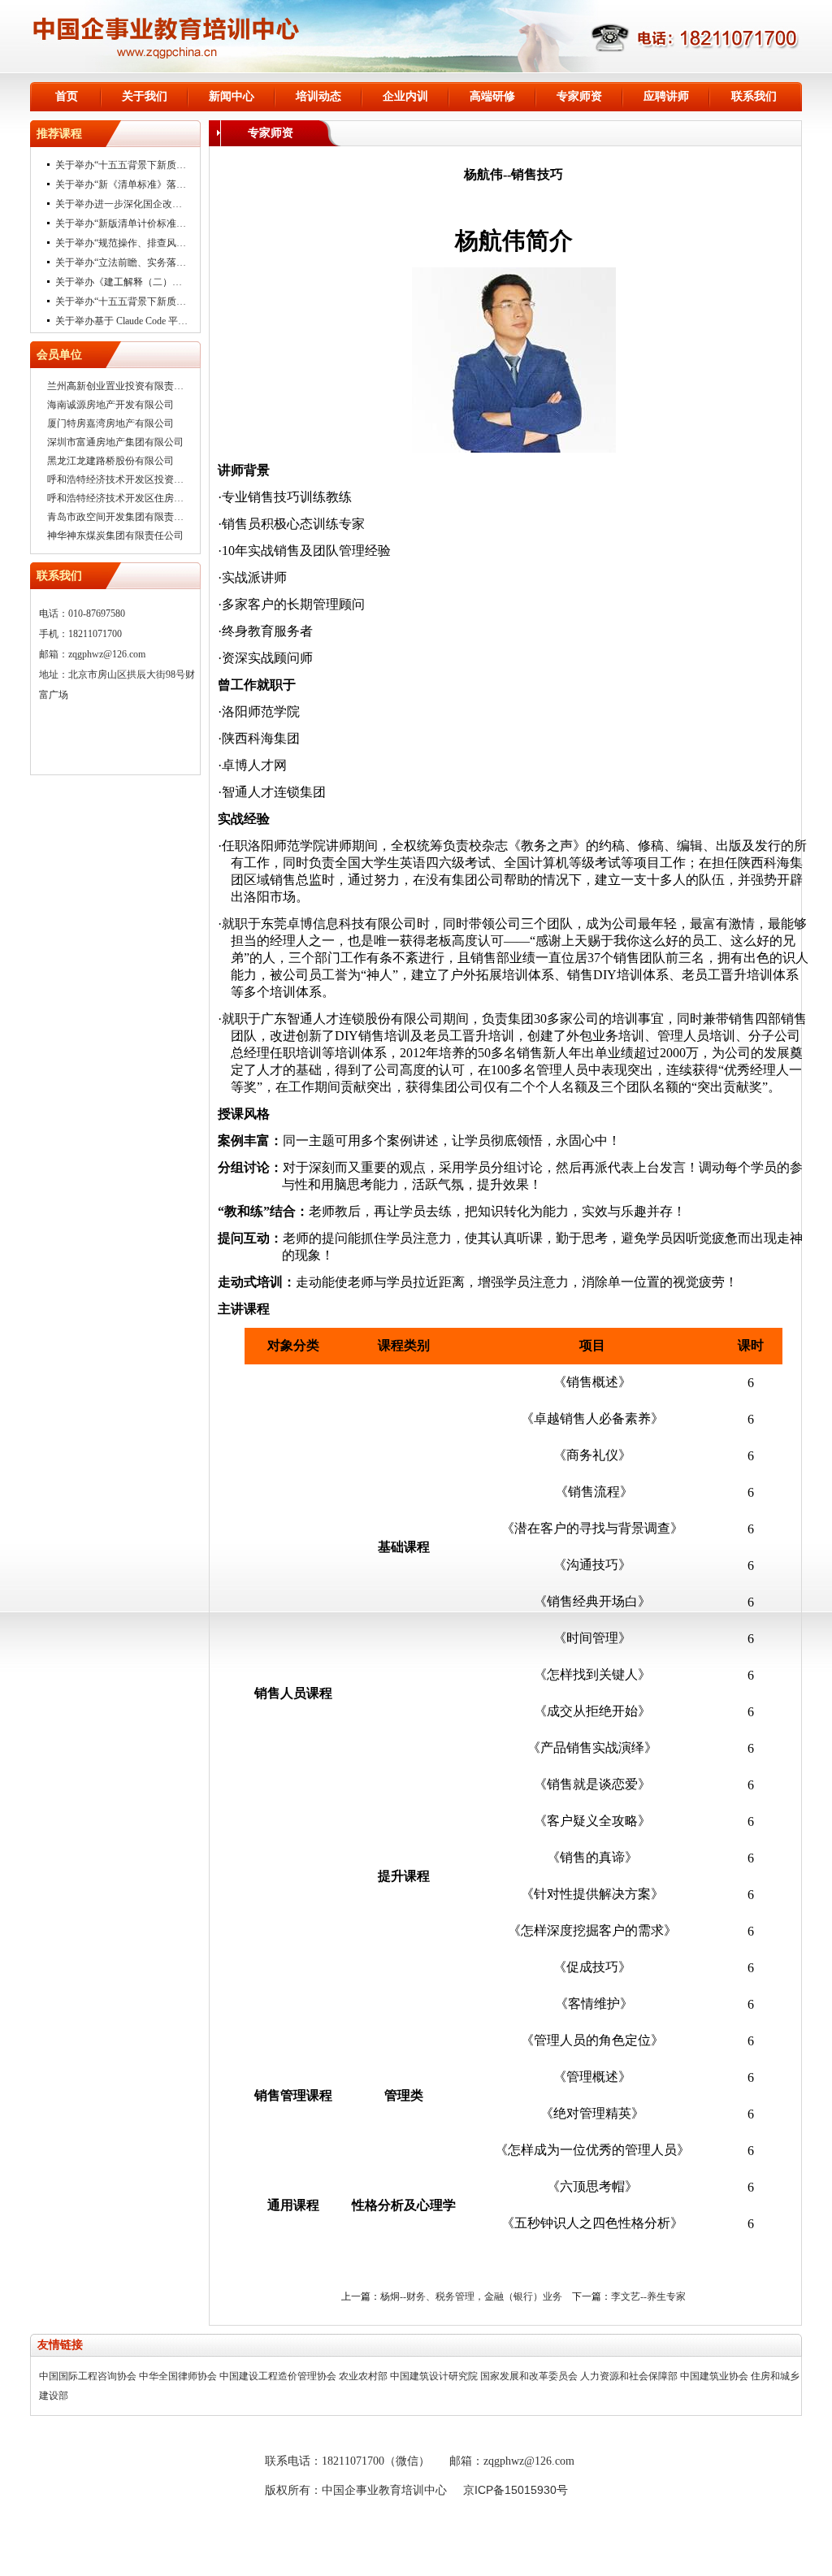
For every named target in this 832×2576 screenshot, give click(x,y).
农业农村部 (363, 2376)
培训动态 (318, 96)
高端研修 (492, 96)
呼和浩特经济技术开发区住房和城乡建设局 (140, 498)
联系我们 (754, 96)
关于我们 (145, 96)
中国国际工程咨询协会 (88, 2376)
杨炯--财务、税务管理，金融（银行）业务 (471, 2296)
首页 (67, 96)
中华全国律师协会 (178, 2376)
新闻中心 (232, 96)
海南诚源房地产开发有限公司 (110, 405)
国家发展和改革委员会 (529, 2376)
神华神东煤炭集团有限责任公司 (115, 536)
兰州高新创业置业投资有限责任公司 (125, 386)
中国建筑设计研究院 (434, 2376)
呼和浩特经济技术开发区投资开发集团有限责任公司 (159, 479)
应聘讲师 (666, 96)
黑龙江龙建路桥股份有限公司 (110, 461)
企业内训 (405, 96)
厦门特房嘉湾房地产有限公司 (110, 423)
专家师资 (579, 96)
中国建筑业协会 (714, 2376)
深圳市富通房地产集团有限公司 (115, 442)
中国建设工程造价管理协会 (278, 2376)
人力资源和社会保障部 (629, 2376)
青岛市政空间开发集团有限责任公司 (125, 517)
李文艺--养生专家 (648, 2296)
